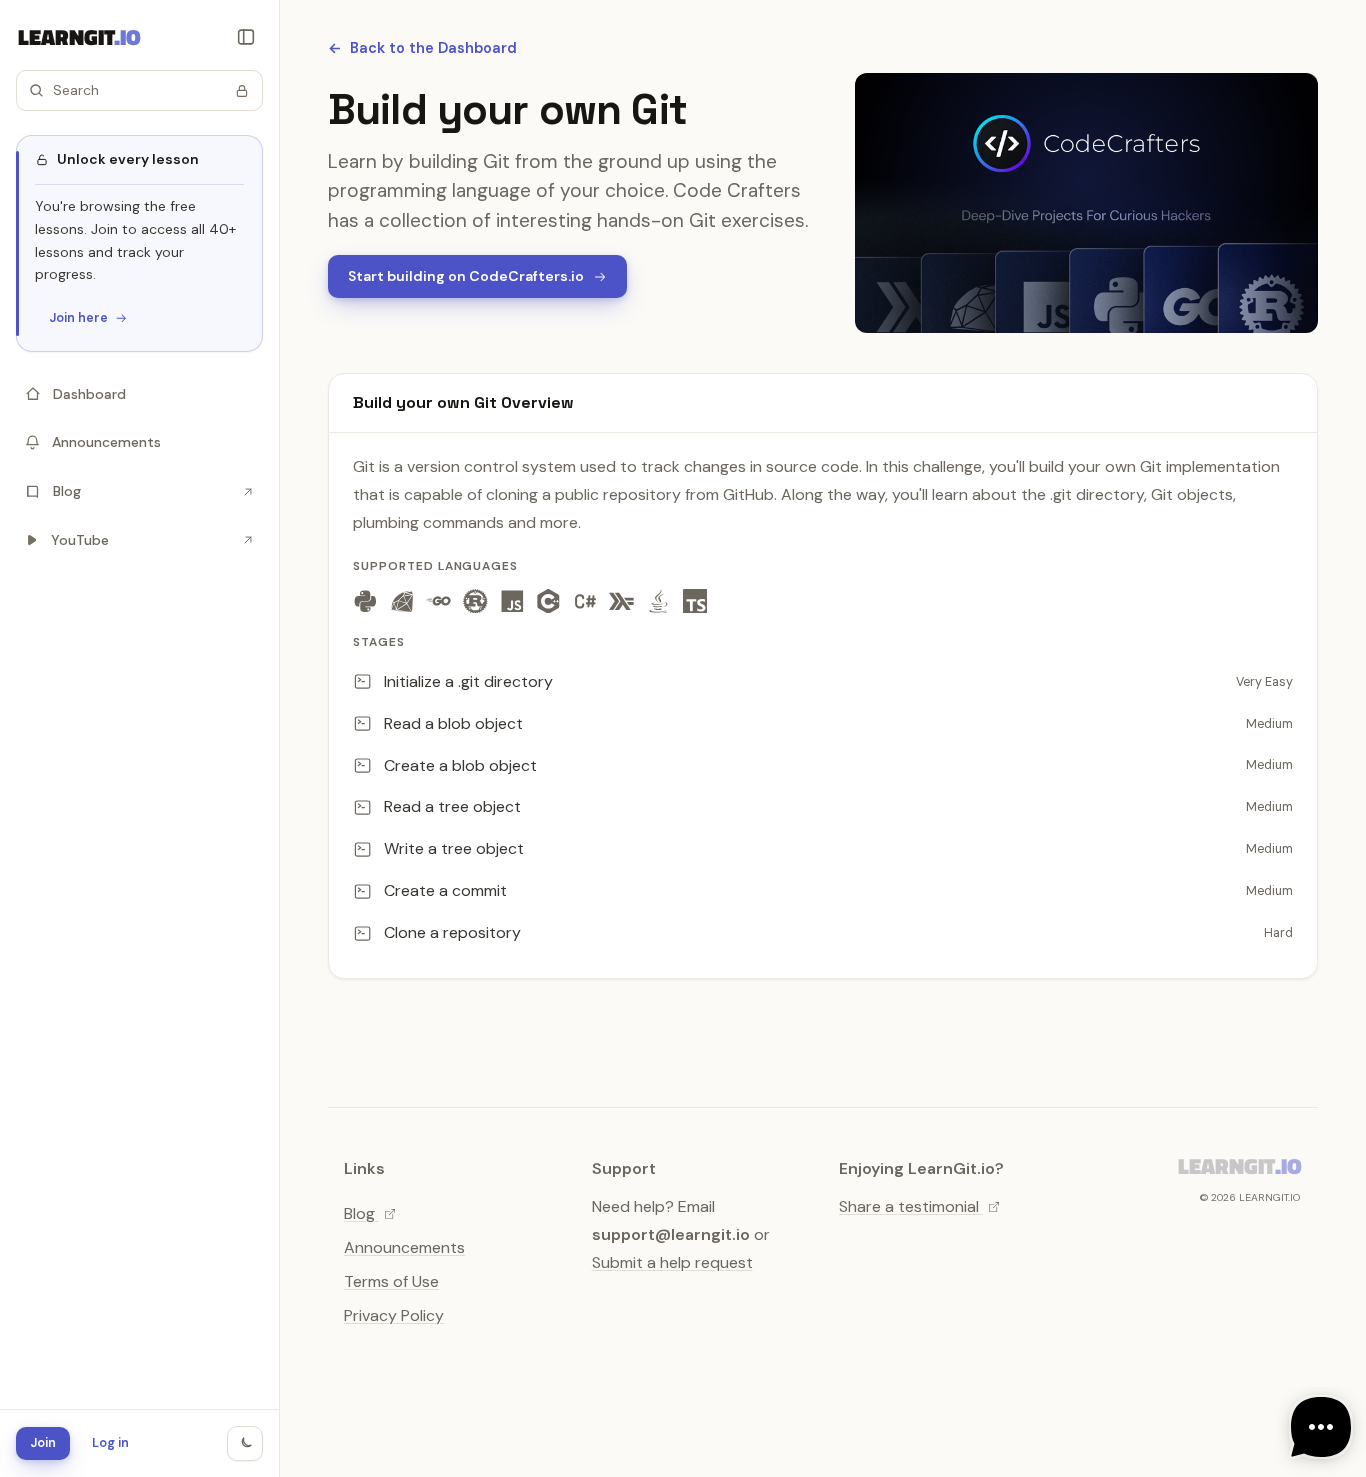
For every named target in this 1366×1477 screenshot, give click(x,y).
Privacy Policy (394, 1315)
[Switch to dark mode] (245, 1443)
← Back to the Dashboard (422, 48)
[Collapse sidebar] (246, 37)
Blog (361, 1213)
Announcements (404, 1247)
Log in (110, 1443)
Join (43, 1443)
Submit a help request (672, 1262)
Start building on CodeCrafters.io (466, 276)
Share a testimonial (911, 1206)
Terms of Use (391, 1281)
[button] (139, 90)
